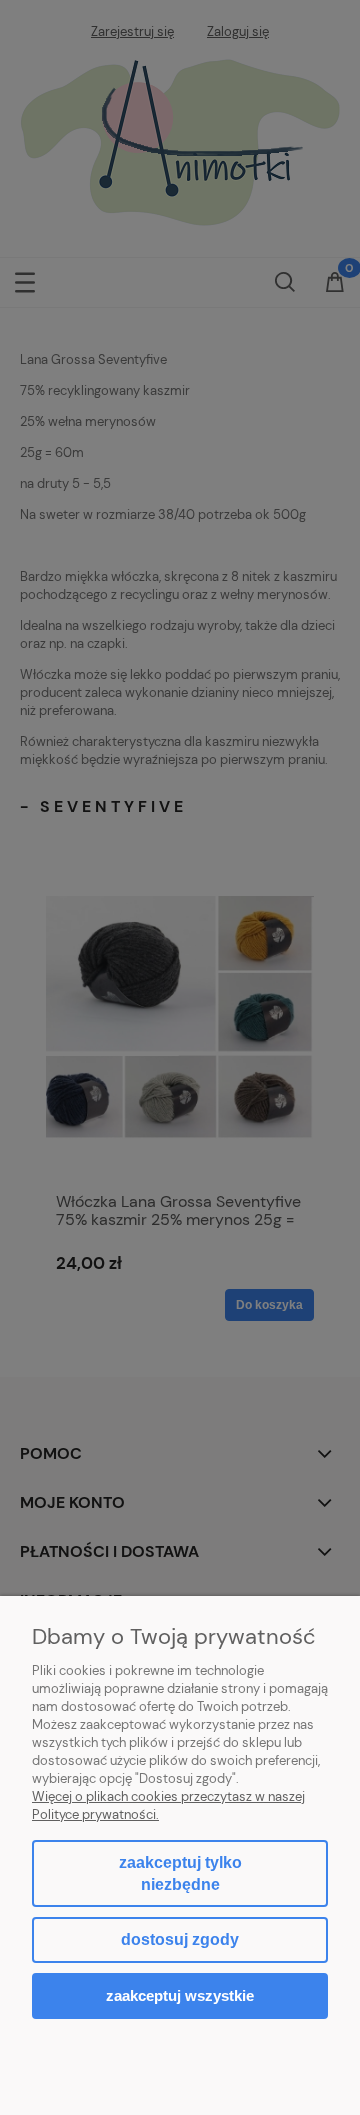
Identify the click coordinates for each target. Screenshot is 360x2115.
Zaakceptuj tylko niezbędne (180, 1873)
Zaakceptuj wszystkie (180, 1995)
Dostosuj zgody (180, 1939)
